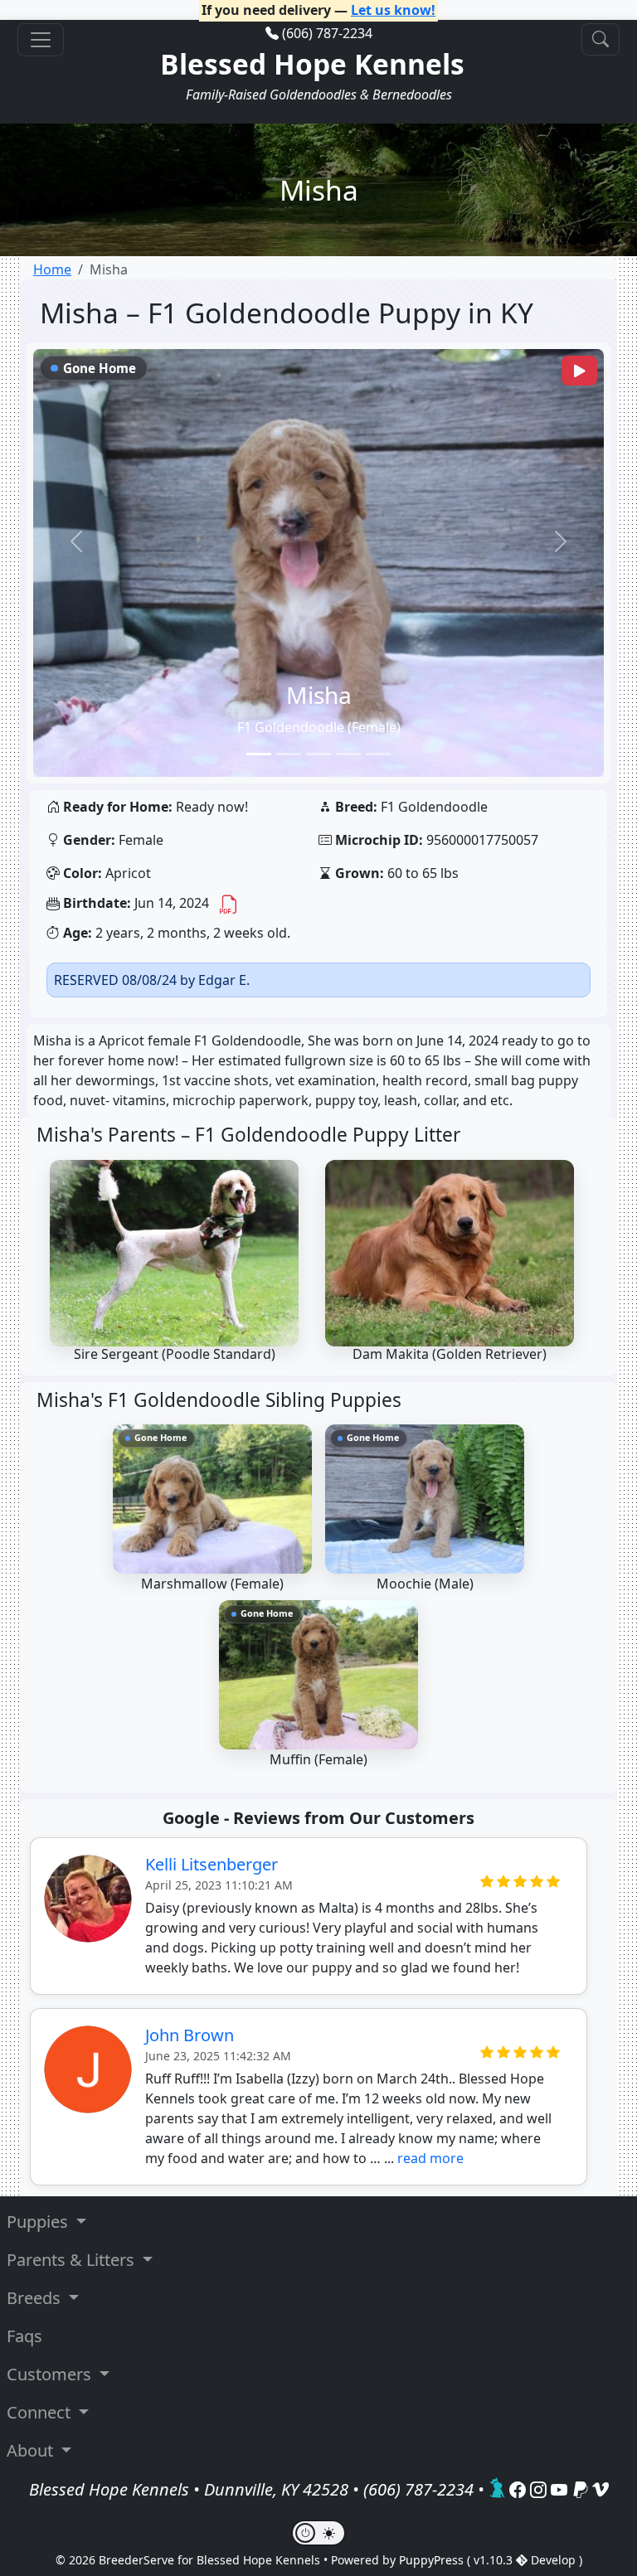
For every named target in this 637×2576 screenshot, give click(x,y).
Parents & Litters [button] (73, 2260)
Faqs (24, 2336)
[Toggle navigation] (41, 40)
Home (52, 269)
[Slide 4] (348, 754)
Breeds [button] (36, 2298)
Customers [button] (51, 2374)
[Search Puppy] (601, 39)
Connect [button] (41, 2412)
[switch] (318, 2533)
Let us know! (393, 10)
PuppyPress (433, 2560)
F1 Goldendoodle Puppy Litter (328, 1135)
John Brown (190, 2035)
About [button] (32, 2450)
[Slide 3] (318, 754)
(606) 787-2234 (327, 33)
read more (430, 2158)
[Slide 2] (289, 754)
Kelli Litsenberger (212, 1864)
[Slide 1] (259, 754)
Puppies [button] (39, 2222)
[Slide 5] (378, 754)
